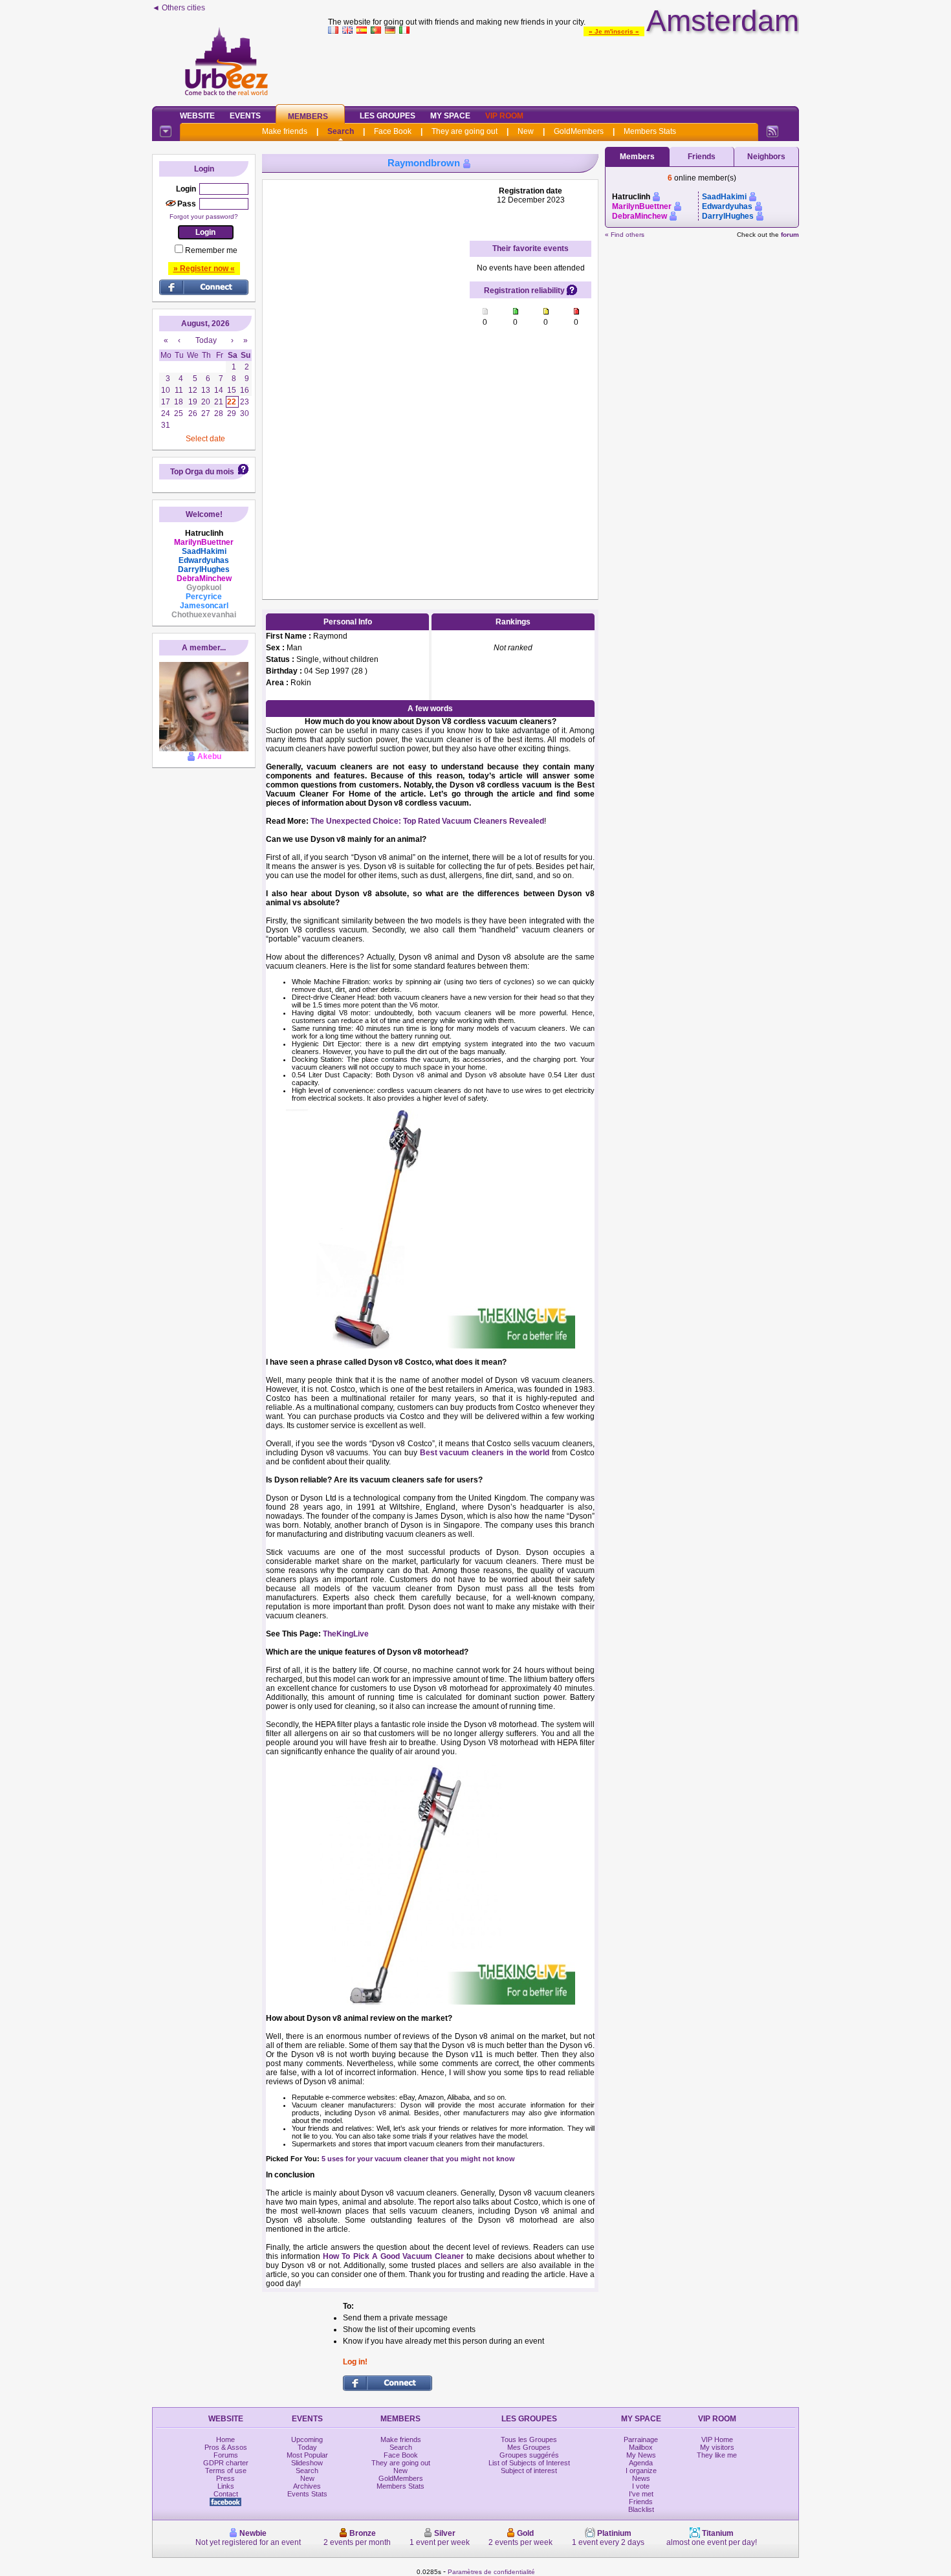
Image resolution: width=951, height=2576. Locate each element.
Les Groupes (388, 116)
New (526, 131)
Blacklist (641, 2509)
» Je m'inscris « (614, 31)
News (641, 2478)
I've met (641, 2494)
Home (225, 2439)
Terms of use (226, 2471)
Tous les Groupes (529, 2439)
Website (197, 116)
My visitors (717, 2447)
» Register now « (204, 269)
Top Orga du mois (202, 472)
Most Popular (307, 2455)
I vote (641, 2486)
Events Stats (307, 2494)
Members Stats (650, 131)
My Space (450, 116)
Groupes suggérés (529, 2455)
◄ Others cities (179, 8)
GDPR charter (226, 2463)
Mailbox (641, 2447)
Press (225, 2478)
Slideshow (307, 2463)
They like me (717, 2455)
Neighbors (766, 157)
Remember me (211, 250)
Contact (226, 2494)
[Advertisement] (563, 67)
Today (307, 2447)
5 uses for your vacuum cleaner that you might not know (418, 2159)
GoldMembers (579, 131)
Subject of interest (529, 2471)
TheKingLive (346, 1634)
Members (308, 116)
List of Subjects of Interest (529, 2463)
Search (341, 131)
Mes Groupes (529, 2447)
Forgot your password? (204, 216)
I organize (641, 2471)
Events (245, 116)
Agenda (641, 2463)
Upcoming (307, 2439)
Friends (702, 157)
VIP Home (717, 2439)
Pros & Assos (226, 2447)
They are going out (465, 131)
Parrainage (641, 2439)
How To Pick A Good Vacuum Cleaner (393, 2256)
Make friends (285, 131)
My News (641, 2455)
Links (226, 2486)
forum (790, 235)
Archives (307, 2486)
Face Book (393, 131)
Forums (226, 2455)
